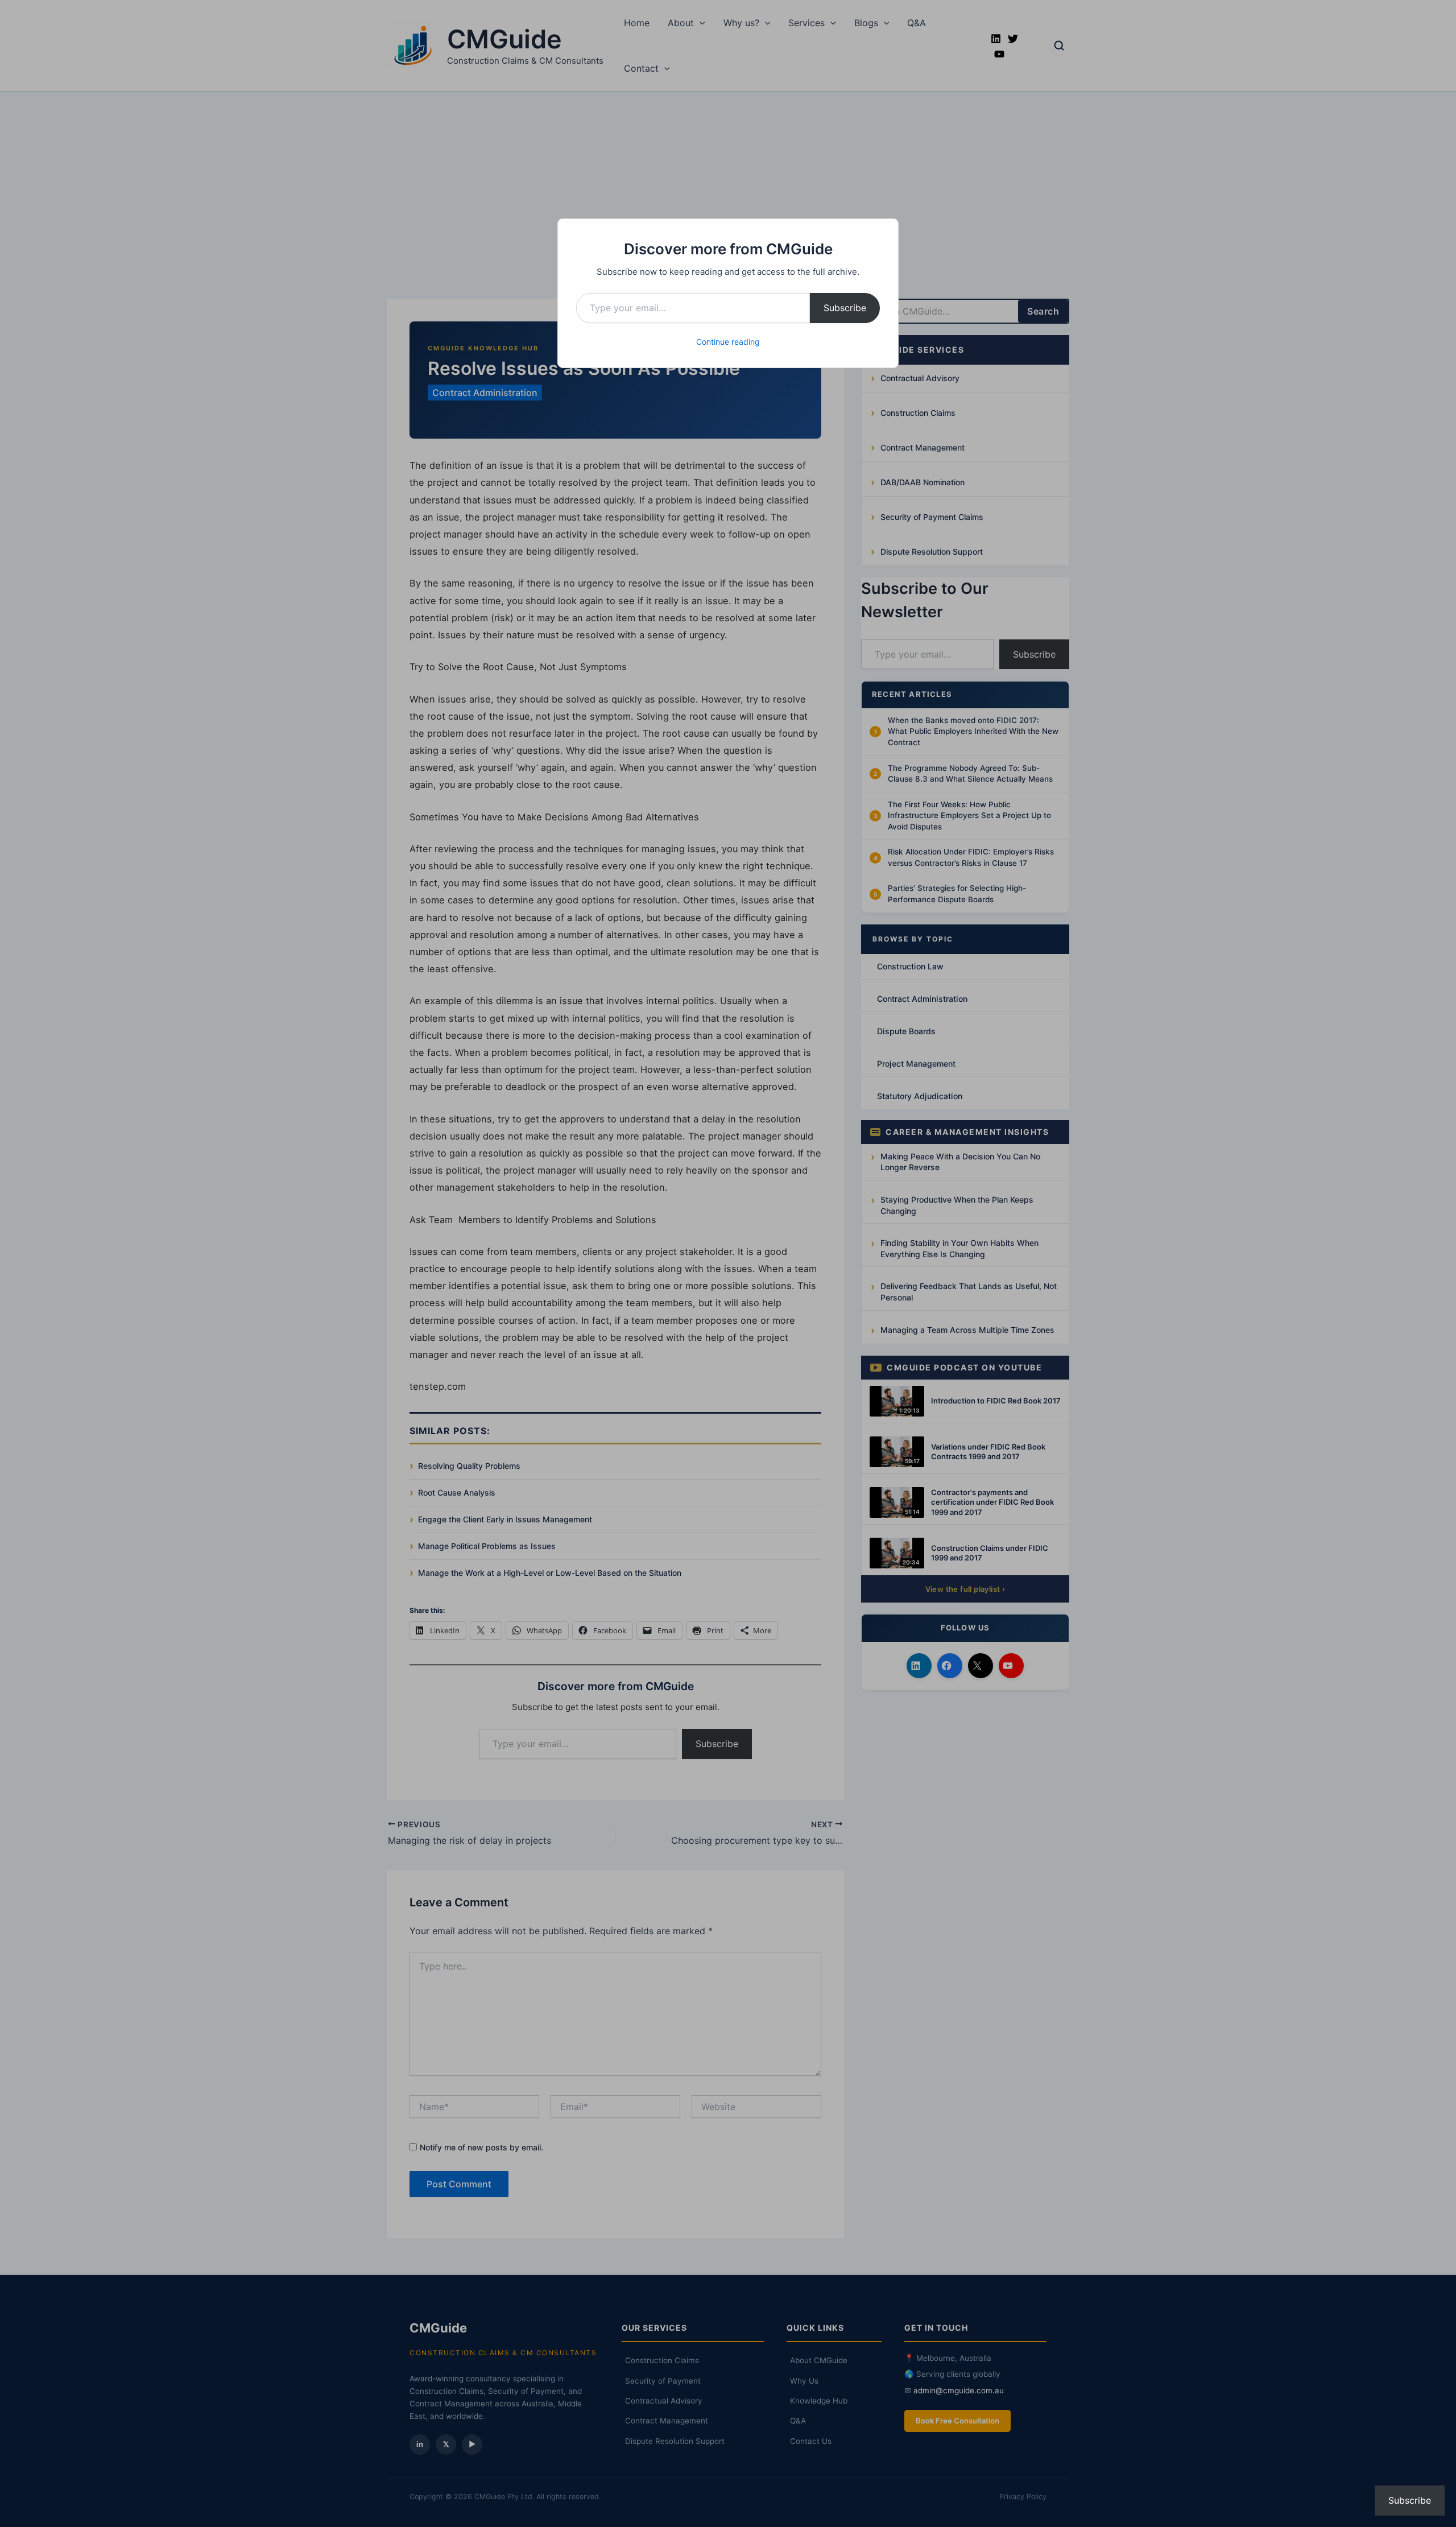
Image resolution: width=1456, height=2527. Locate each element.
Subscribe (845, 308)
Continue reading (728, 342)
